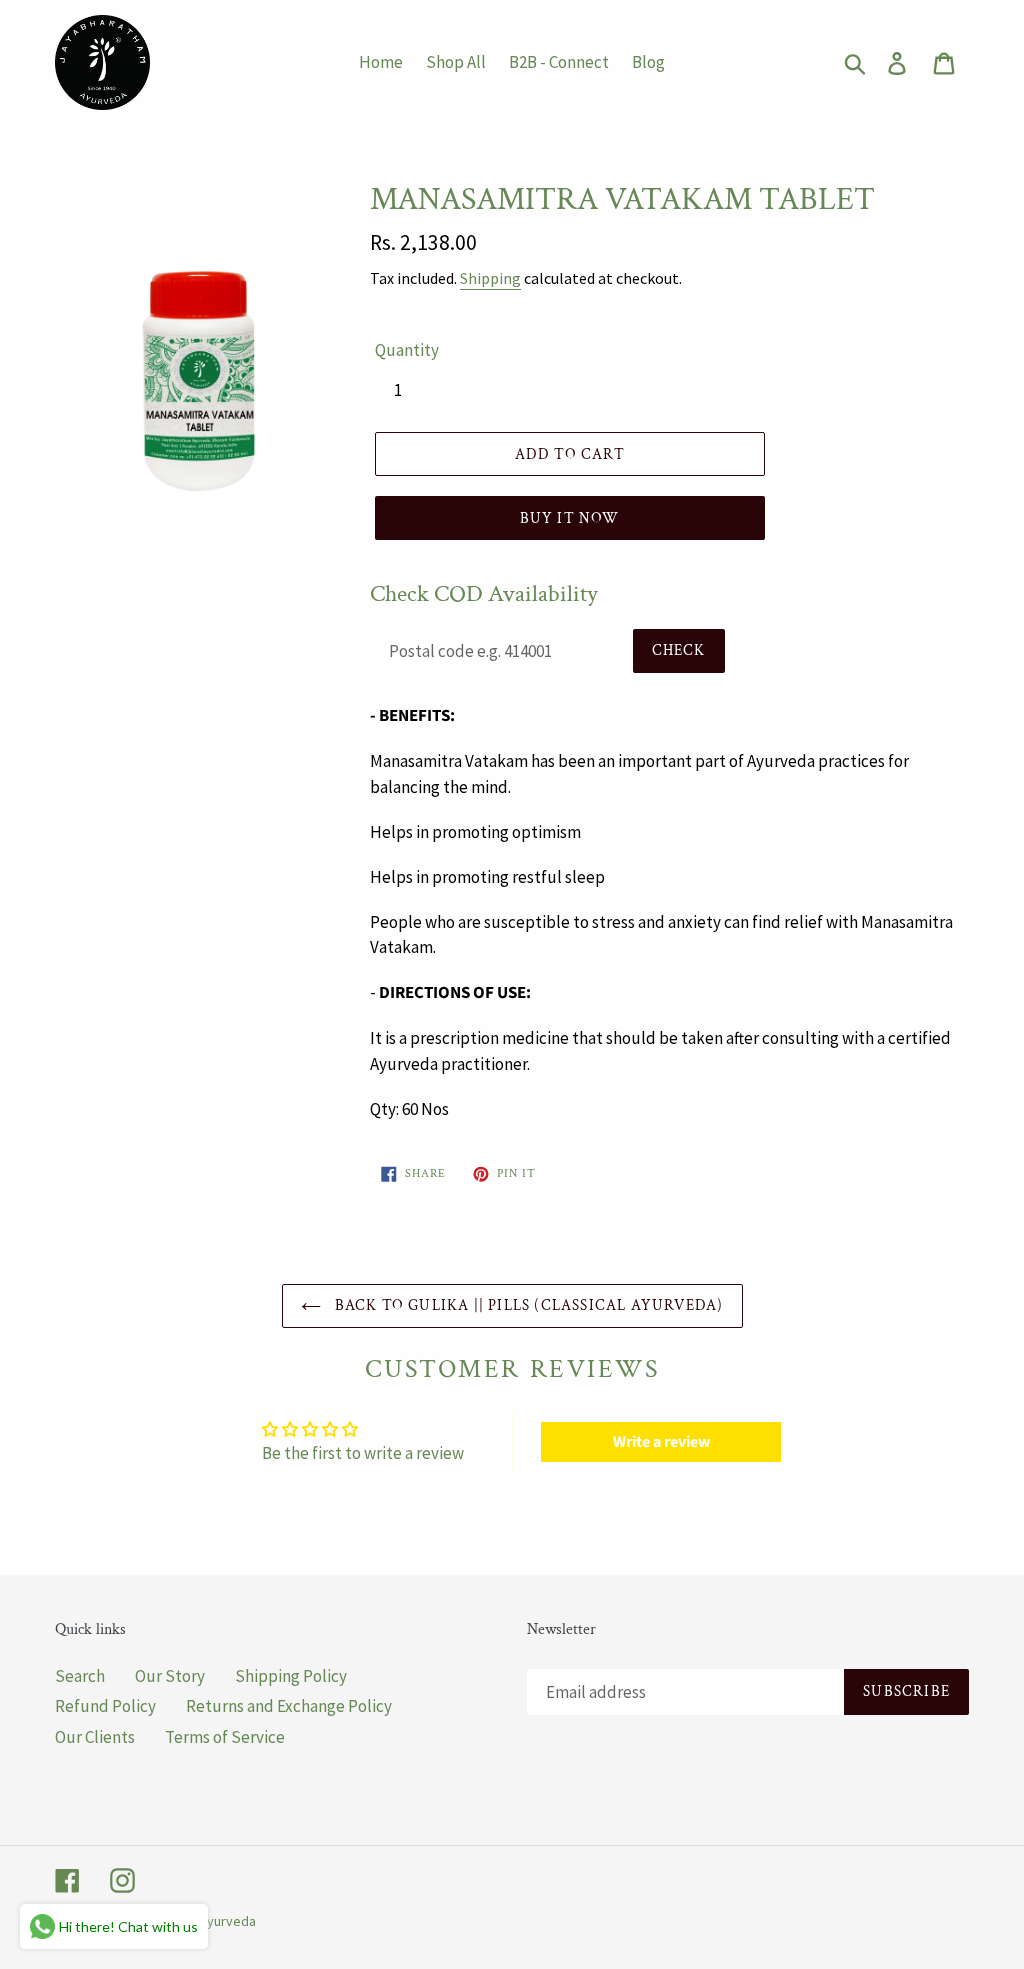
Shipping (490, 278)
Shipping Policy (291, 1676)
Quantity (407, 350)
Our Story (170, 1676)
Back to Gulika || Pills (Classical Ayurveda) (527, 1305)
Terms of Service (225, 1737)
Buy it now (570, 518)
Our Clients (95, 1737)
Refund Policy (105, 1706)
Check (679, 650)
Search (80, 1676)
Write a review (661, 1442)
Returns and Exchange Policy (289, 1706)
